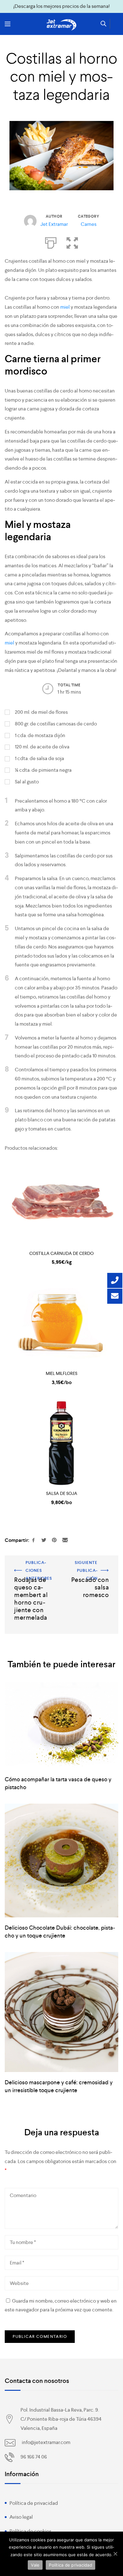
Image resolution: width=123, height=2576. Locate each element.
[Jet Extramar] (61, 25)
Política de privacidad (34, 2503)
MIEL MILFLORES (61, 1373)
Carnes (89, 224)
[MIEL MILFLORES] (61, 1323)
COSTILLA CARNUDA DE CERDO (61, 1253)
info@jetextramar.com (46, 2442)
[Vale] (115, 2554)
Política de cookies (30, 2531)
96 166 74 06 (34, 2457)
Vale (35, 2565)
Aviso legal (21, 2517)
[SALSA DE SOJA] (61, 1443)
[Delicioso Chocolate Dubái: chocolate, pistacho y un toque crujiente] (61, 1860)
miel (64, 307)
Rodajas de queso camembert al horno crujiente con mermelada (29, 1572)
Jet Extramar (54, 224)
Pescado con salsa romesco (98, 1567)
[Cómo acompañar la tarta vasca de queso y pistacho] (61, 1726)
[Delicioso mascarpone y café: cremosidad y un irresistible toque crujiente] (61, 2012)
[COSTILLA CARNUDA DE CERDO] (61, 1203)
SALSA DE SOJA (62, 1493)
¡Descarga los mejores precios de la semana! (61, 6)
